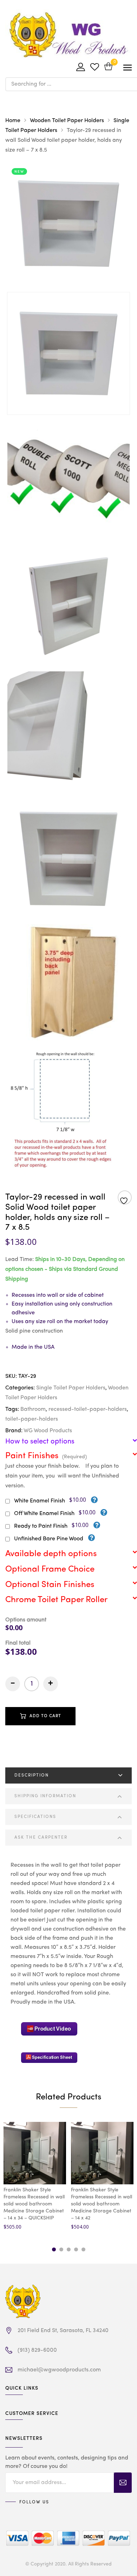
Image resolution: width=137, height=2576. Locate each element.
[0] (108, 67)
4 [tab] (76, 2249)
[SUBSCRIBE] (123, 2483)
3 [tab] (69, 2249)
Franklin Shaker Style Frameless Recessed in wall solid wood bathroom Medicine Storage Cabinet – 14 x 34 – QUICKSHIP (34, 2204)
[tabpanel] (35, 2177)
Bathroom (33, 1409)
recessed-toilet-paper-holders (88, 1409)
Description (32, 1775)
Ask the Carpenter (41, 1838)
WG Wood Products (48, 1431)
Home (13, 121)
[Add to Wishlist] (125, 1198)
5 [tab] (83, 2249)
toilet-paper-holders (32, 1419)
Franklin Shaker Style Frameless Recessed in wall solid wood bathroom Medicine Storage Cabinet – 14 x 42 (102, 2204)
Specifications (35, 1817)
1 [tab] (54, 2249)
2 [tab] (61, 2249)
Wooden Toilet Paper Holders (67, 121)
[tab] (68, 1775)
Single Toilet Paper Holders (71, 1388)
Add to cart (45, 1716)
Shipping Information (45, 1796)
